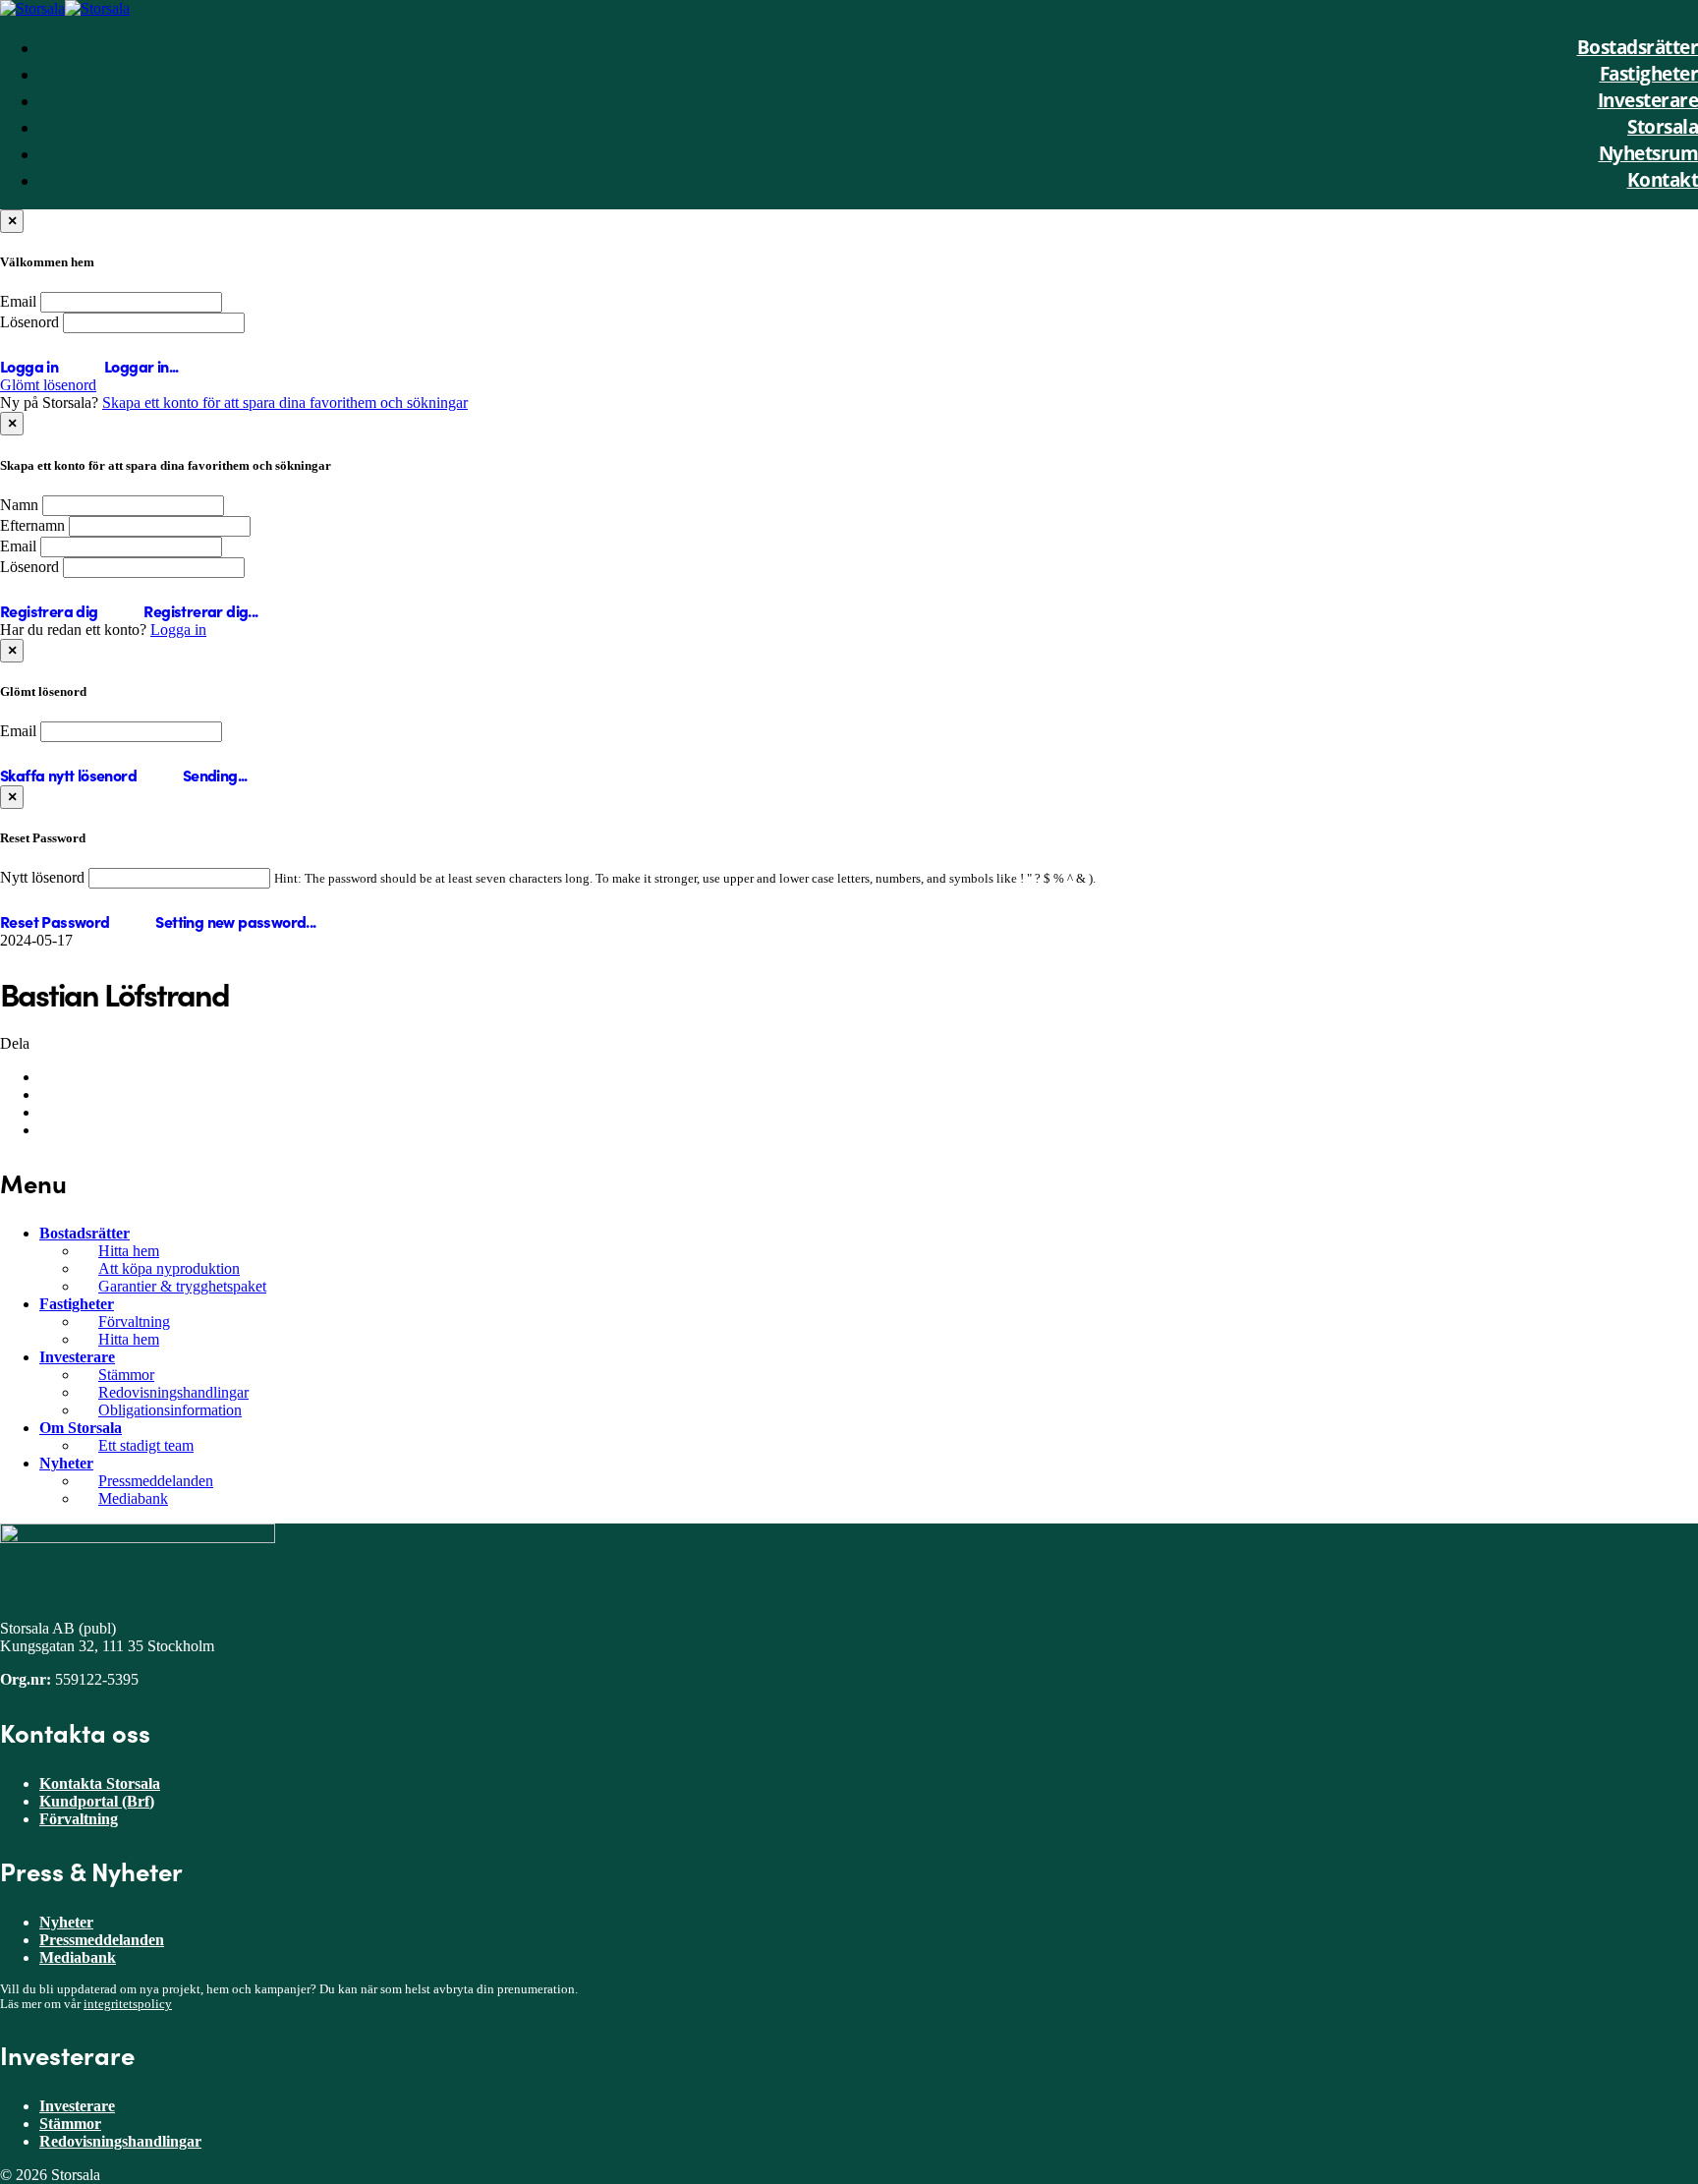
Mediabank (133, 1498)
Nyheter (66, 1463)
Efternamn (32, 525)
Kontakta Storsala (100, 1783)
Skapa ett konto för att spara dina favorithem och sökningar (285, 402)
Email (18, 301)
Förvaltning (134, 1322)
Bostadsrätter (85, 1233)
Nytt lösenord (42, 877)
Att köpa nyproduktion (169, 1268)
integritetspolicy (128, 2004)
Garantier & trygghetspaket (182, 1286)
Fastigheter (77, 1304)
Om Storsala (81, 1428)
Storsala (1663, 126)
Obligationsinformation (170, 1410)
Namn (19, 505)
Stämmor (126, 1375)
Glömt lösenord (48, 385)
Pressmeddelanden (156, 1481)
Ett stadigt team (146, 1445)
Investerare (77, 1357)
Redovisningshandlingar (173, 1392)
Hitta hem (129, 1251)
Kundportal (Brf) (97, 1801)
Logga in (178, 630)
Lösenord (29, 322)
